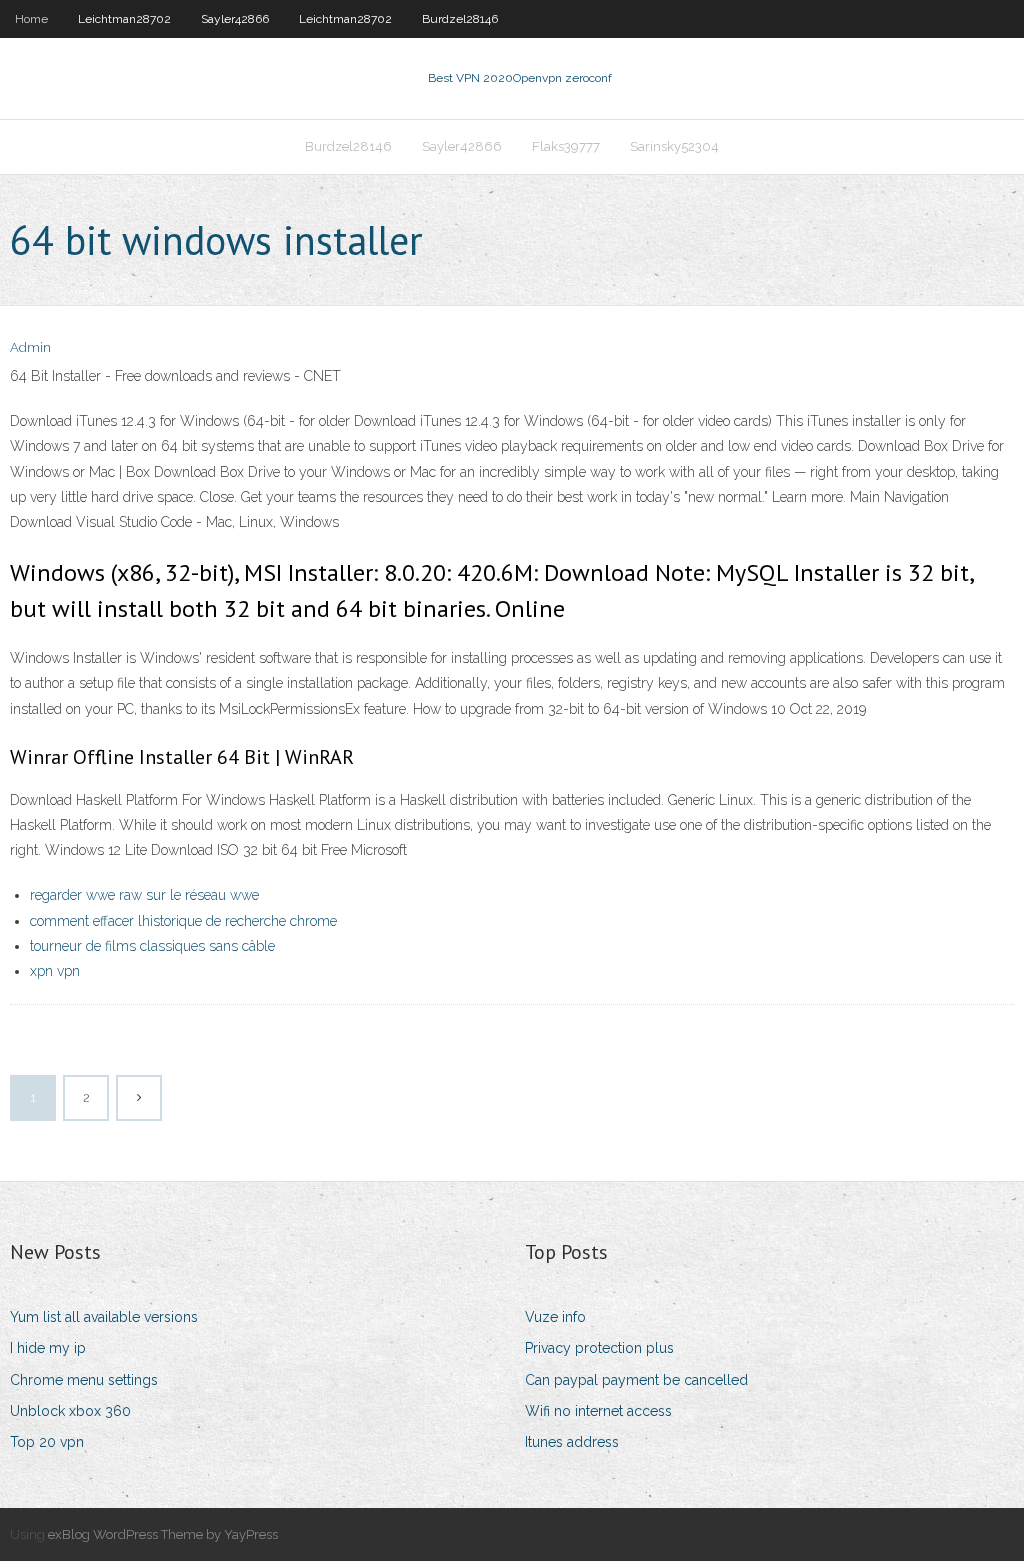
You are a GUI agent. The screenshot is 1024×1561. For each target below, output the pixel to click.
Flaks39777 (566, 146)
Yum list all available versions (104, 1317)
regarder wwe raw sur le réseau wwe (144, 895)
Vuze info (555, 1317)
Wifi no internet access (598, 1411)
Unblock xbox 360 (70, 1411)
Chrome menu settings (84, 1380)
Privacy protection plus (599, 1348)
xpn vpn (55, 971)
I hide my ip (48, 1348)
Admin (30, 347)
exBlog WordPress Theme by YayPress (163, 1534)
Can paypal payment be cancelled (636, 1380)
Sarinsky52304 (674, 146)
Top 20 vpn (47, 1442)
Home (31, 19)
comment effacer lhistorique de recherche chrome (183, 921)
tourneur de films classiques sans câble (152, 946)
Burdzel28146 (460, 19)
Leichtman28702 (124, 19)
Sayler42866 (235, 19)
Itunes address (572, 1442)
